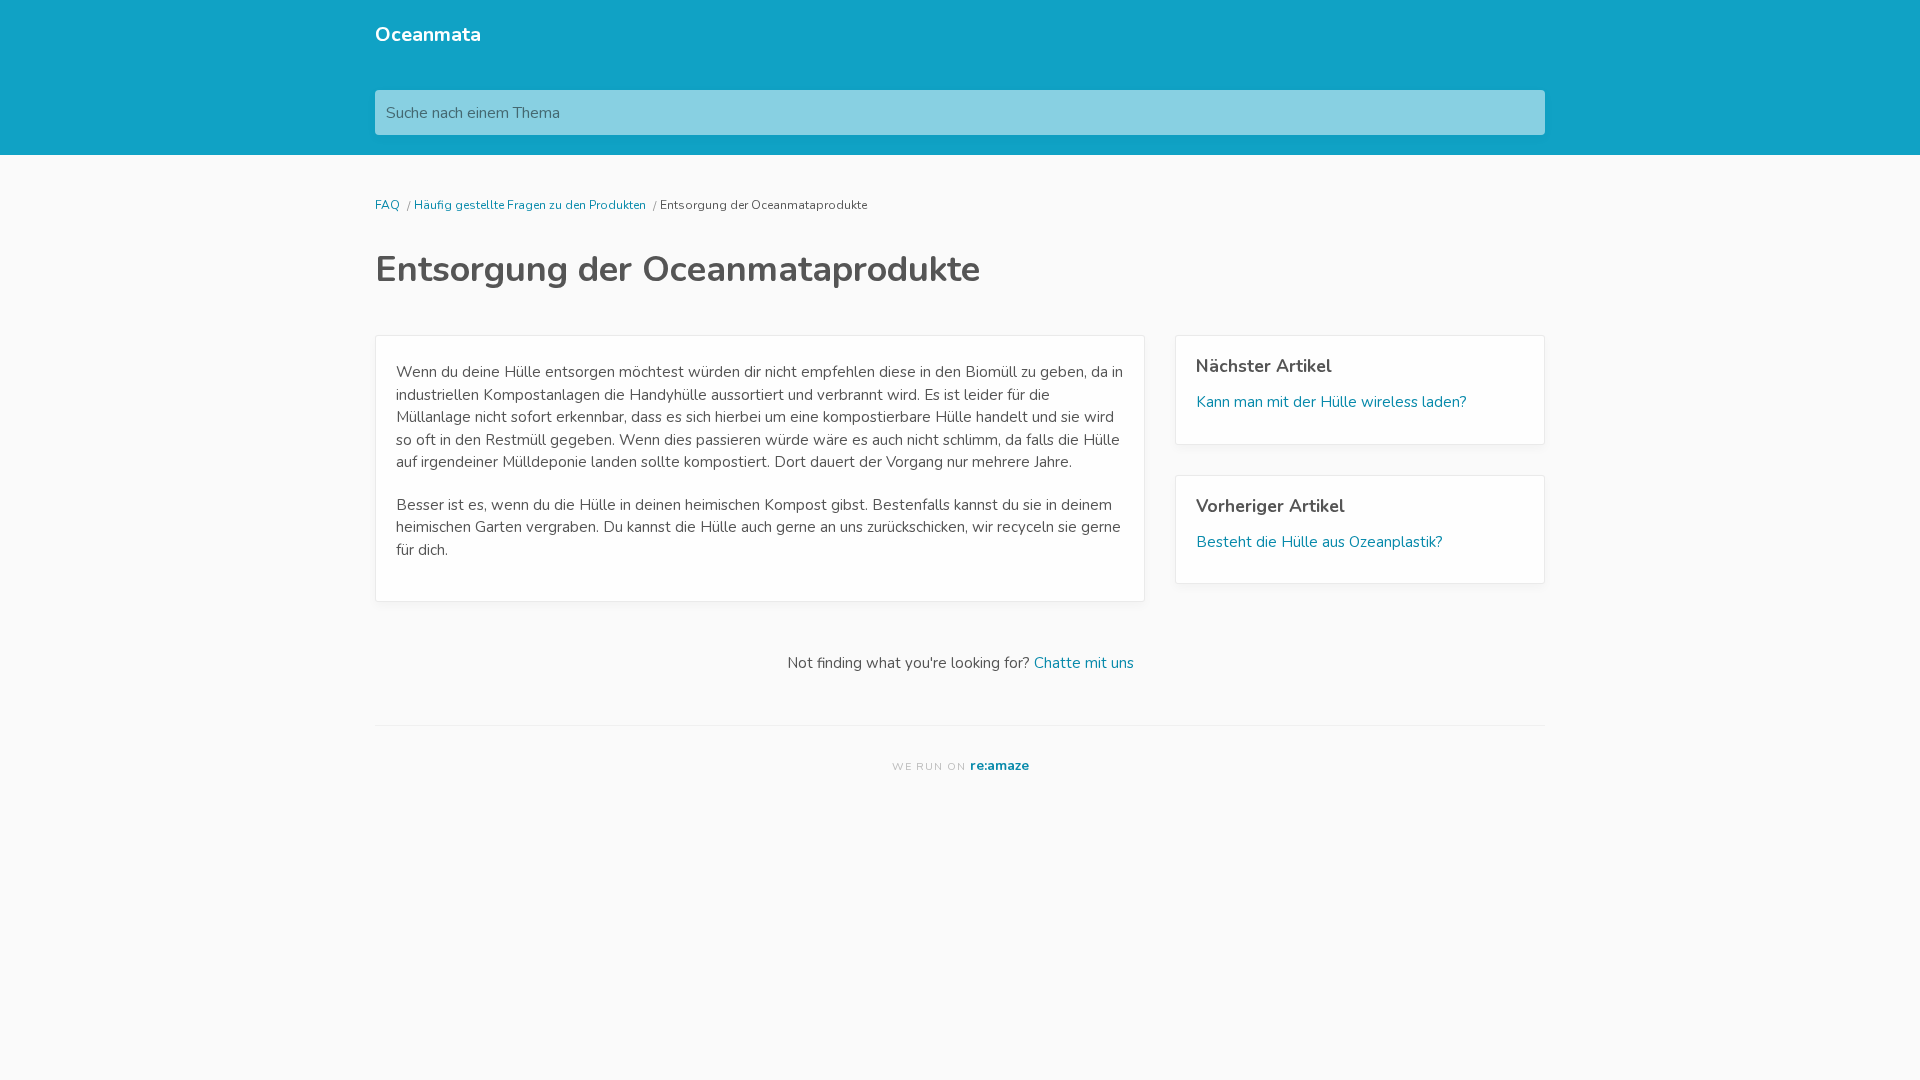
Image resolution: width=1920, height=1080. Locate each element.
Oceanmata (428, 34)
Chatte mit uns (1084, 663)
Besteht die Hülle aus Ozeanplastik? (1319, 542)
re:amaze (999, 765)
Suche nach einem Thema (473, 113)
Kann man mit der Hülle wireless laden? (1331, 402)
